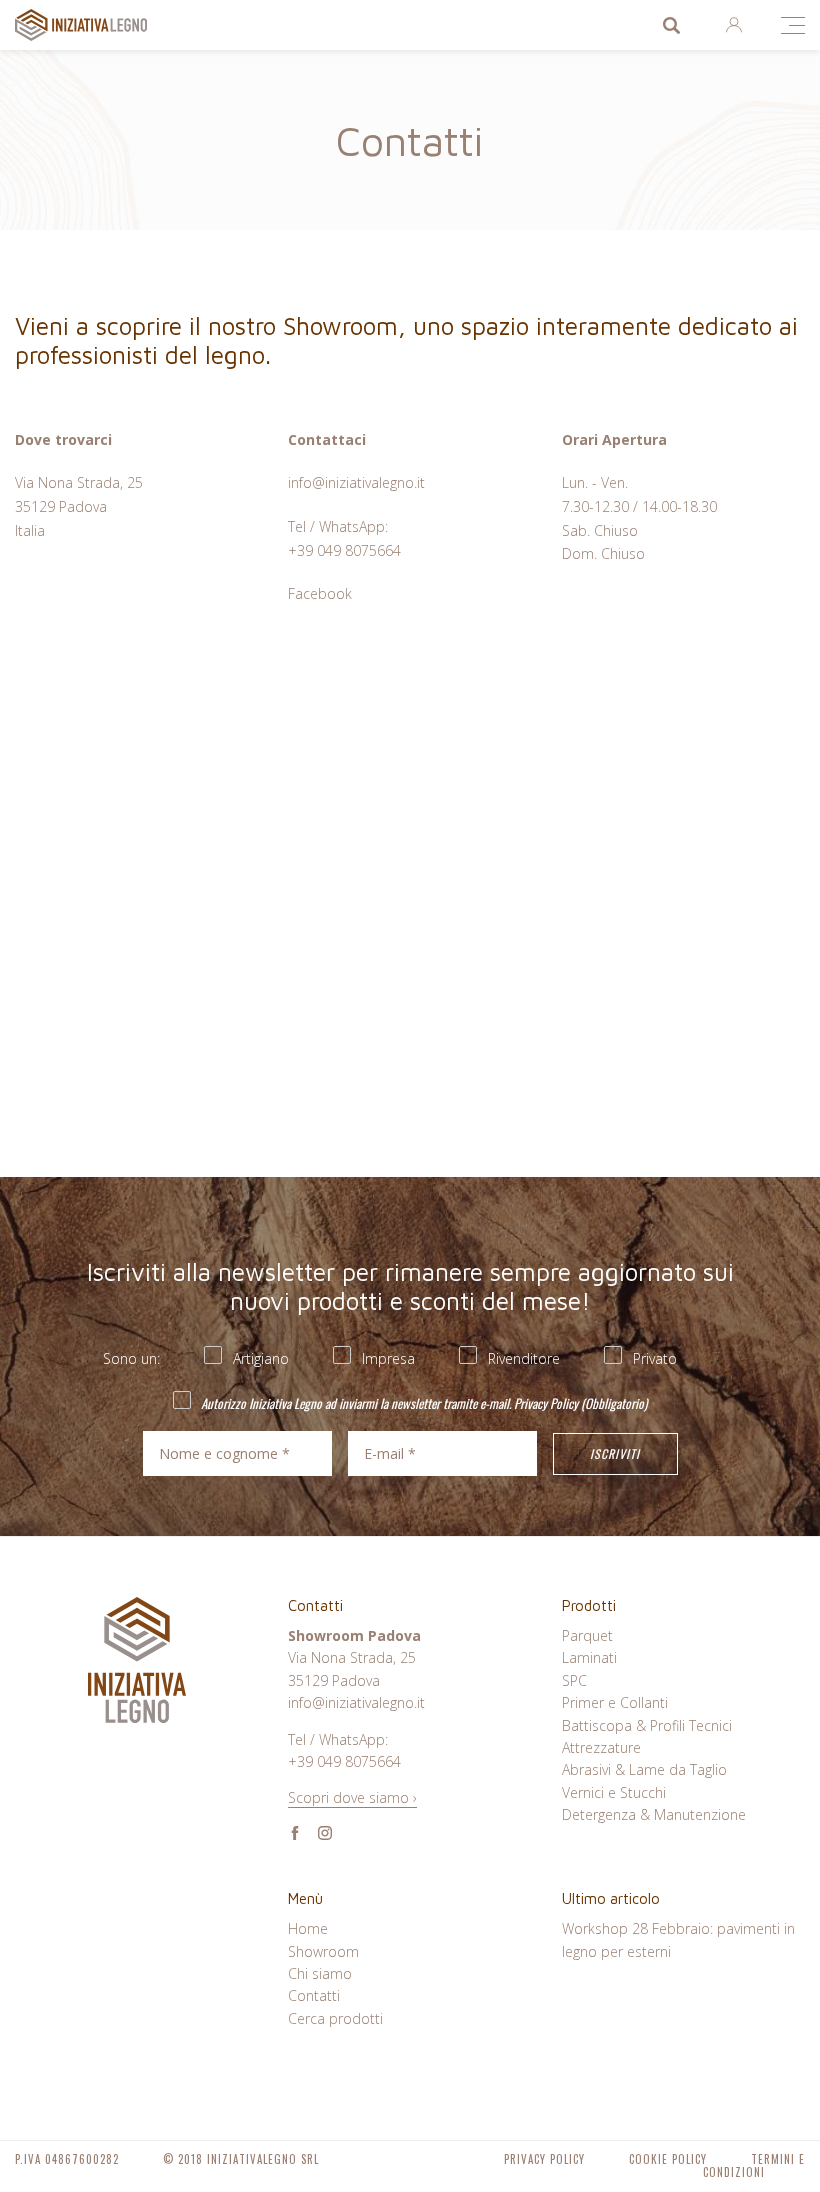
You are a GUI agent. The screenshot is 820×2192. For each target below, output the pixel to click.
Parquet (587, 1635)
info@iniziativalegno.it (356, 482)
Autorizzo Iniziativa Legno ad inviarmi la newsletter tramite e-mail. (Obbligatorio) (422, 1402)
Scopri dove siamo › (352, 1797)
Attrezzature (601, 1747)
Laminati (589, 1657)
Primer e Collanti (615, 1702)
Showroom (323, 1951)
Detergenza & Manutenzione (654, 1814)
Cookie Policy (668, 2159)
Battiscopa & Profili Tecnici (647, 1725)
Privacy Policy (546, 1403)
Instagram (325, 1833)
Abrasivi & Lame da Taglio (644, 1769)
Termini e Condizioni (754, 2165)
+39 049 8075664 (344, 550)
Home (308, 1928)
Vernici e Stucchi (614, 1792)
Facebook (320, 593)
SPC (574, 1680)
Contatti (314, 1995)
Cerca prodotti (671, 25)
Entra (733, 25)
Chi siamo (320, 1973)
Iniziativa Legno (100, 25)
